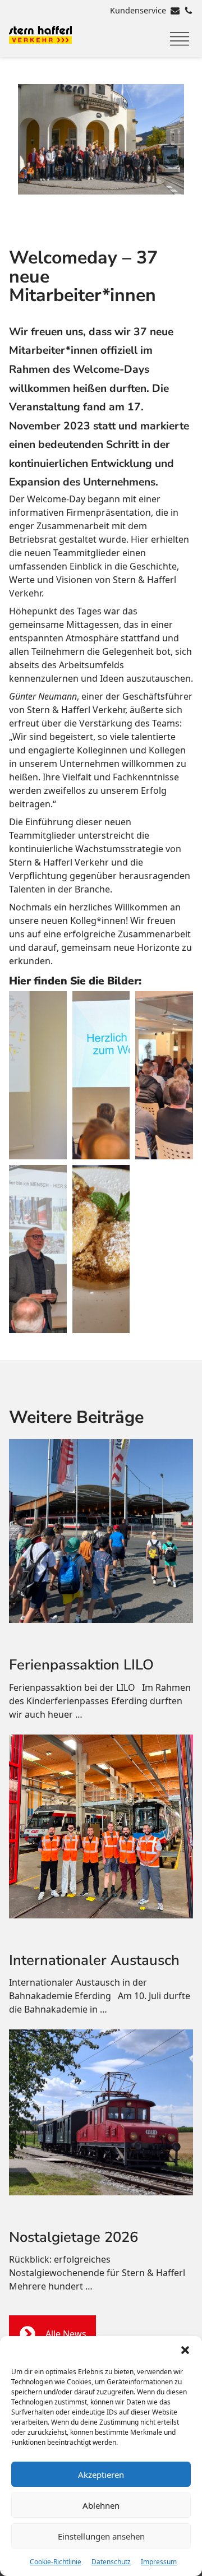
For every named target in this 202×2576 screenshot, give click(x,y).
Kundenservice (138, 10)
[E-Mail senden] (175, 11)
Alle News (66, 2334)
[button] (185, 2350)
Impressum (159, 2562)
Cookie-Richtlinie (56, 2562)
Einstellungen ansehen (101, 2536)
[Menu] (180, 39)
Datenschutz (111, 2562)
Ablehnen (101, 2505)
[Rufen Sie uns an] (189, 11)
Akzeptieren (101, 2475)
